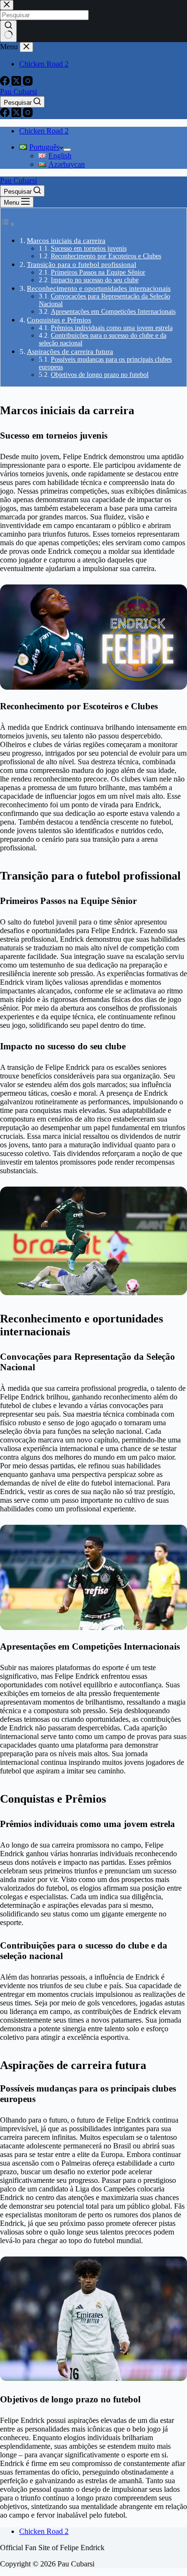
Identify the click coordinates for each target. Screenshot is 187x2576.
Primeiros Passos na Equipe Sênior (98, 272)
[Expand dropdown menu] (67, 150)
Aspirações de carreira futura (70, 351)
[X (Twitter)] (17, 115)
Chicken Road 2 (44, 131)
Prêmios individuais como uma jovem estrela (112, 328)
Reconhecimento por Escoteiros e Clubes (106, 256)
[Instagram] (28, 115)
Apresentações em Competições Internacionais (113, 312)
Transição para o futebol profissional (82, 264)
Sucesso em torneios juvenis (89, 248)
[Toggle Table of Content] (8, 224)
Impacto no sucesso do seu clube (95, 280)
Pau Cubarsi (18, 92)
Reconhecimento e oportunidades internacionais (99, 288)
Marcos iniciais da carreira (66, 240)
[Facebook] (6, 115)
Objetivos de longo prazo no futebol (100, 375)
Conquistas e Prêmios (59, 320)
